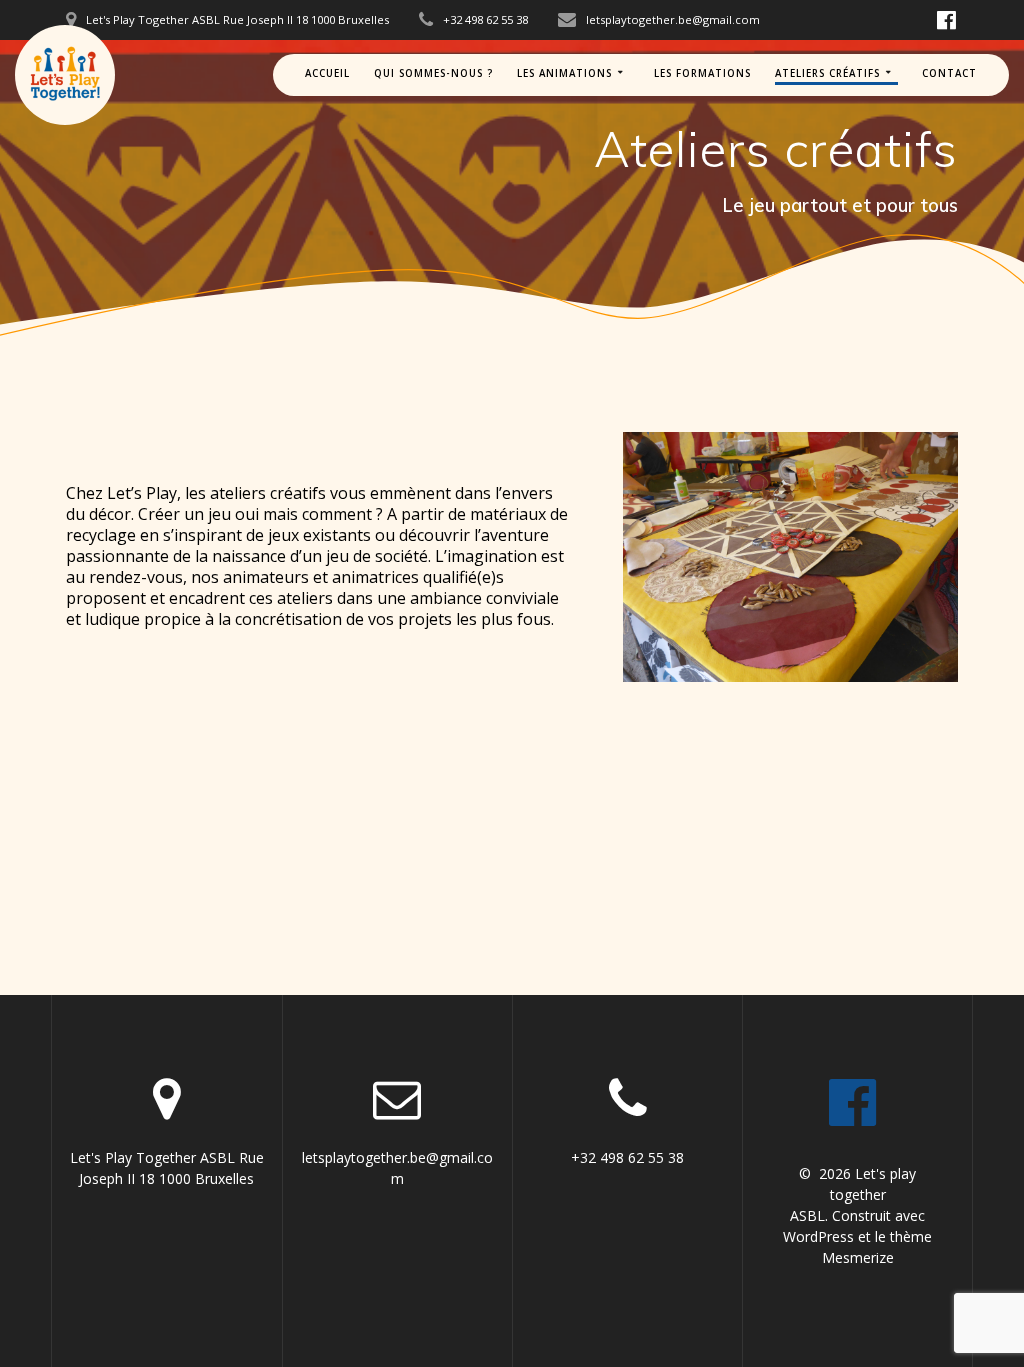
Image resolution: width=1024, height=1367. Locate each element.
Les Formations (702, 73)
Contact (949, 73)
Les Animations (564, 73)
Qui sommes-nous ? (433, 73)
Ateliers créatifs (827, 73)
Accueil (327, 73)
